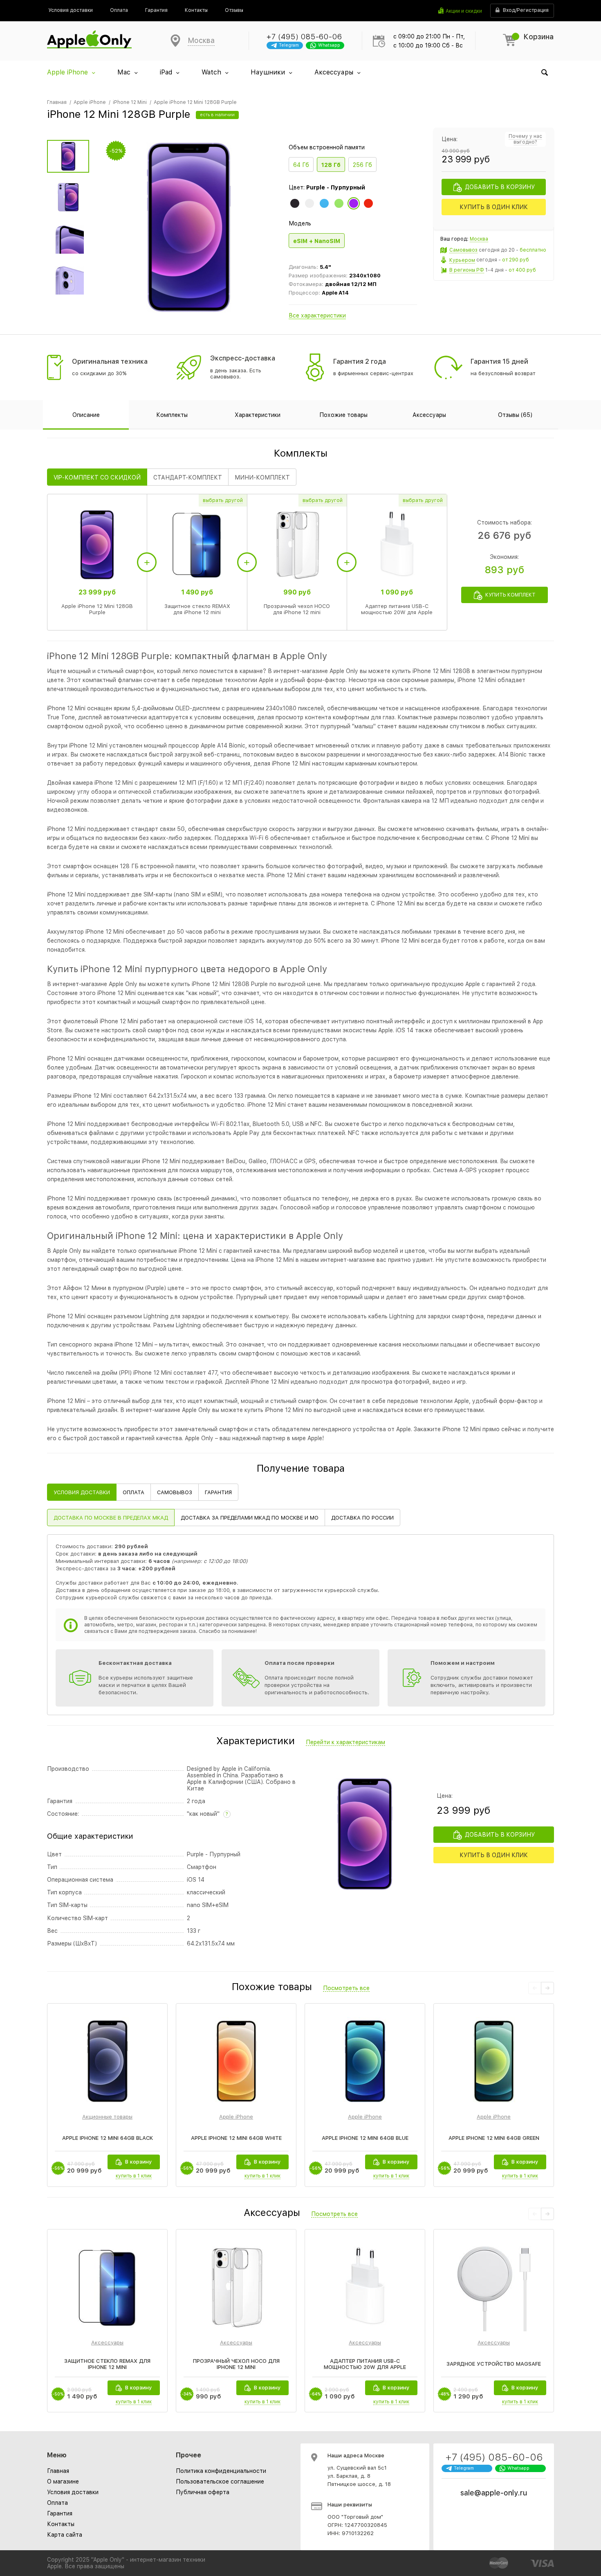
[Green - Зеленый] (339, 203)
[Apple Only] (89, 41)
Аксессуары (334, 72)
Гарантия (60, 2513)
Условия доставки (73, 2492)
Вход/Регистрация (526, 10)
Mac (124, 72)
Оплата (57, 2503)
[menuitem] (71, 10)
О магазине (63, 2481)
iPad (166, 72)
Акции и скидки (464, 11)
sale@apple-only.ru (494, 2493)
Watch (211, 72)
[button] (547, 1988)
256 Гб (362, 165)
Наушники (268, 72)
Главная (58, 2471)
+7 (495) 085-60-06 (304, 37)
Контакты (61, 2524)
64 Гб (301, 165)
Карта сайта (65, 2535)
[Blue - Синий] (324, 203)
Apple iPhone (67, 72)
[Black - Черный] (295, 203)
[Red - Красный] (368, 203)
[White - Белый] (309, 203)
